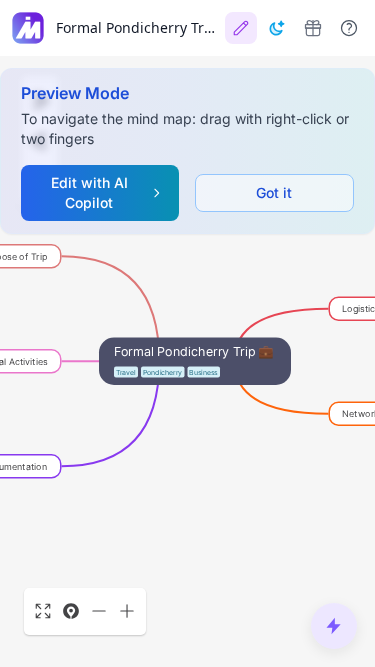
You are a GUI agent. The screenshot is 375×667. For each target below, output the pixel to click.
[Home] (28, 28)
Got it (274, 192)
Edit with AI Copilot (89, 192)
